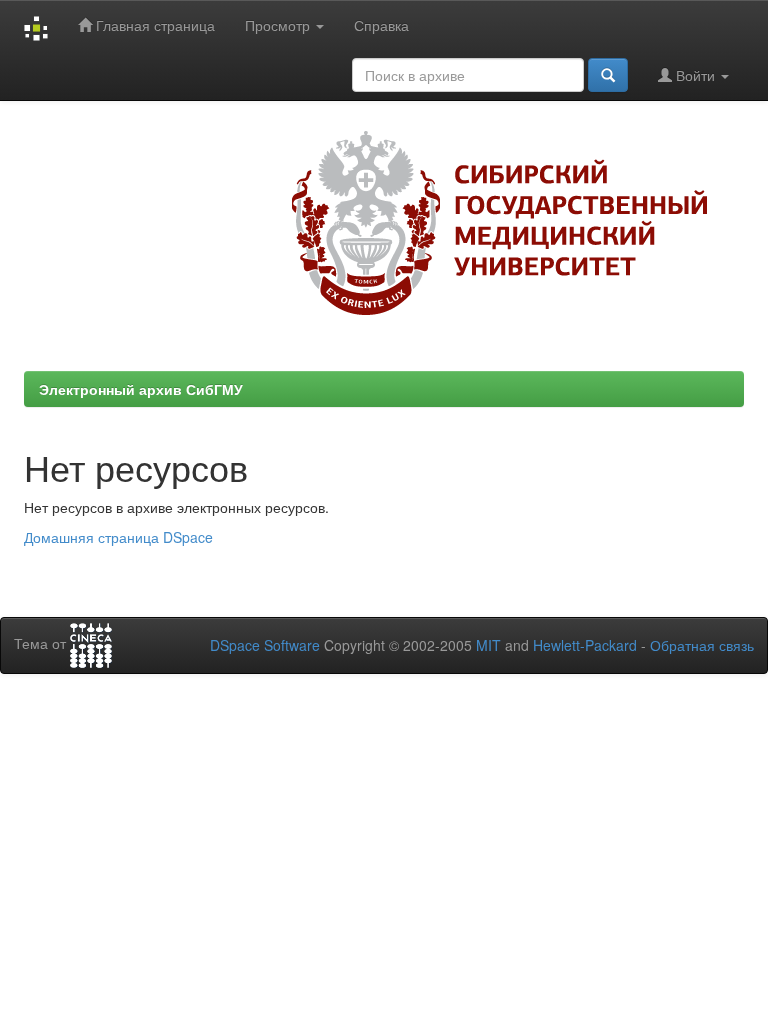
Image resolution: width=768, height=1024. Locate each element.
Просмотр (279, 25)
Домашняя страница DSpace (118, 537)
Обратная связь (702, 645)
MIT (488, 645)
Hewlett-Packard (585, 645)
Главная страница (153, 25)
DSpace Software (265, 645)
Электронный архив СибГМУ (141, 389)
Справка (381, 25)
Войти (695, 75)
